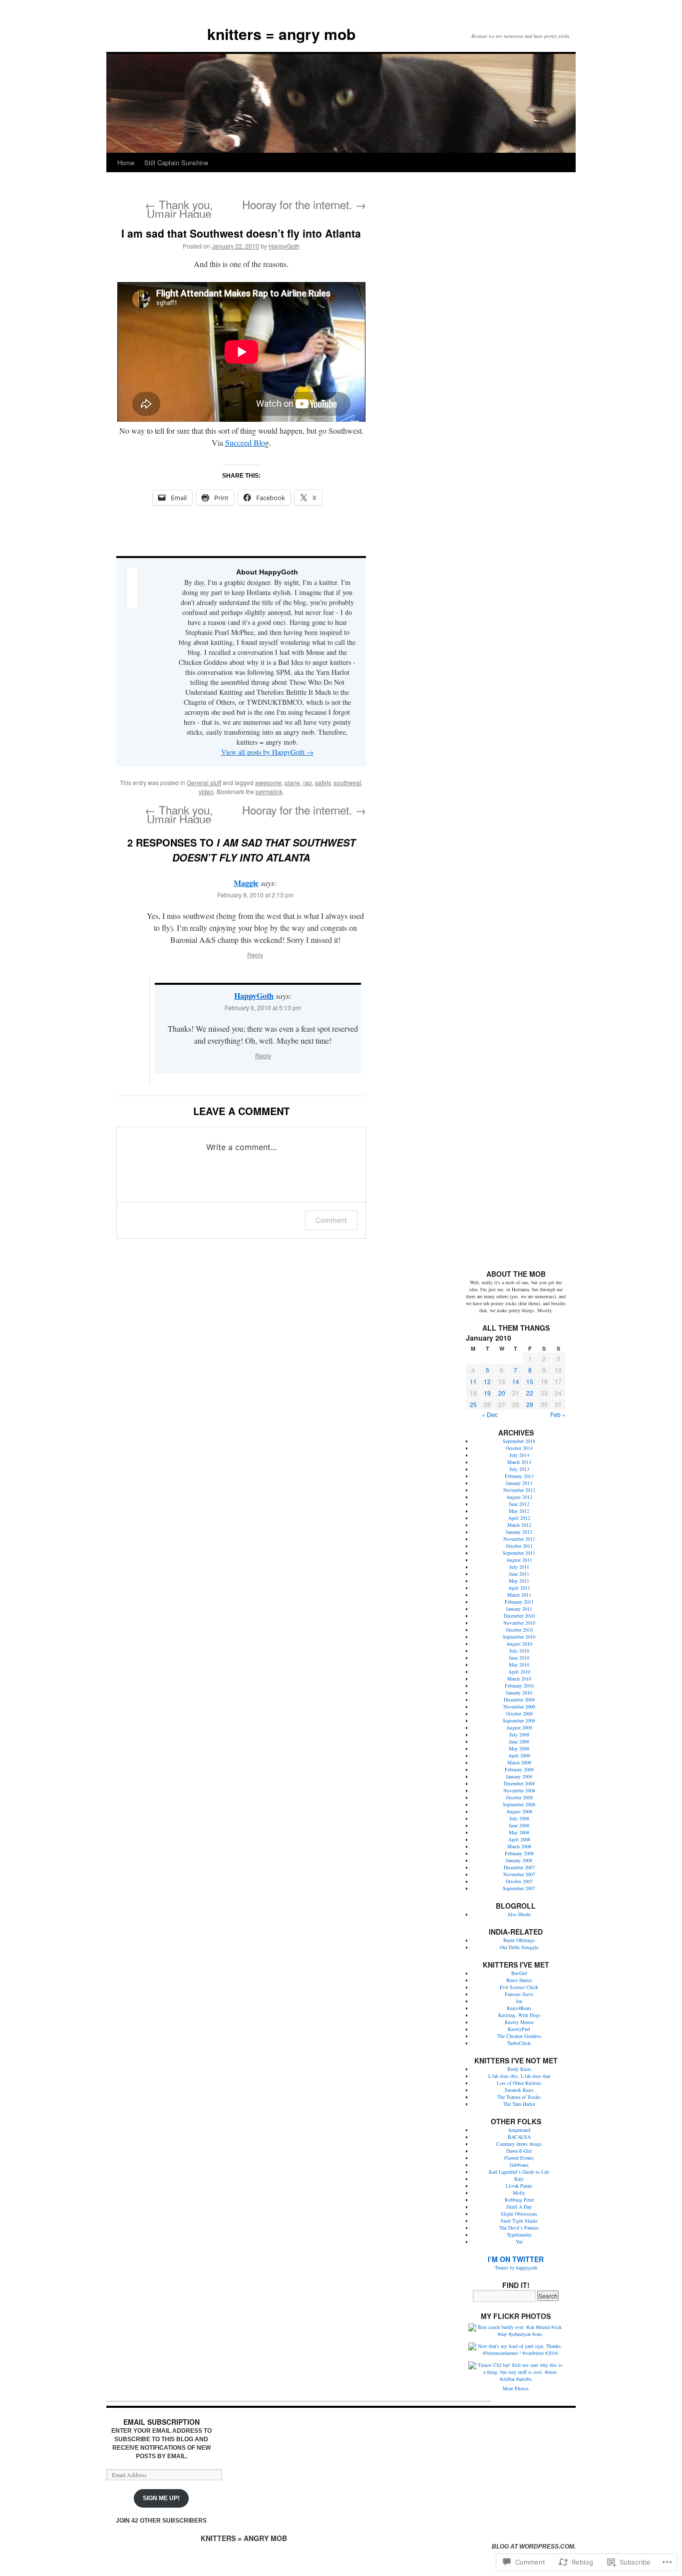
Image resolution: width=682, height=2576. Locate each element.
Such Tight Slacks (519, 2221)
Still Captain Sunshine (176, 162)
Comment (331, 1220)
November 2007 (519, 1874)
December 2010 (519, 1616)
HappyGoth (284, 246)
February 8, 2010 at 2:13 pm (255, 895)
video (206, 791)
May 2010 (519, 1665)
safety (323, 782)
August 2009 (519, 1727)
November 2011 (519, 1539)
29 (530, 1404)
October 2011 (519, 1546)
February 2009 (519, 1769)
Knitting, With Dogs (519, 2015)
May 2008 (519, 1832)
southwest (347, 782)
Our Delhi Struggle (519, 1947)
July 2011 (519, 1567)
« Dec (490, 1414)
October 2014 (519, 1448)
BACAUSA (519, 2137)
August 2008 (519, 1811)
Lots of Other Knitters (519, 2083)
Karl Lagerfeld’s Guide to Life (519, 2172)
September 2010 (519, 1637)
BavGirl (519, 1973)
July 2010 (519, 1651)
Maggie (246, 883)
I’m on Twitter (516, 2259)
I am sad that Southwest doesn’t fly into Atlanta (241, 233)
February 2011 (519, 1602)
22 (530, 1393)
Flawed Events (519, 2158)
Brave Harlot (519, 1980)
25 (473, 1404)
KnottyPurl (519, 2029)
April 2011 (519, 1588)
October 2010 (519, 1630)
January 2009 (519, 1776)
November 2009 (519, 1707)
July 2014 (519, 1455)
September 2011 (519, 1553)
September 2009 (519, 1720)
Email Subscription (162, 2422)
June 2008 (519, 1825)
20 (502, 1393)
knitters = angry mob (281, 34)
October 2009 (519, 1714)
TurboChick (519, 2043)
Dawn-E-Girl (519, 2151)
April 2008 (519, 1839)
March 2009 (519, 1762)
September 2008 (519, 1804)
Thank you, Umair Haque (179, 209)
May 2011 (519, 1581)
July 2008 (519, 1818)
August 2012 (519, 1497)
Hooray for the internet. (304, 204)
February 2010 (519, 1686)
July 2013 (519, 1469)
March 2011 (519, 1595)
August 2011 (519, 1560)
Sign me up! (161, 2498)
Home (126, 162)
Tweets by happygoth (516, 2268)
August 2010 (519, 1644)
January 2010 (519, 1693)
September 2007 (519, 1888)
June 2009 (519, 1741)
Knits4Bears (519, 2008)
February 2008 (519, 1853)
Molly (519, 2193)
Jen (519, 2001)
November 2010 (519, 1623)
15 (530, 1381)
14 (516, 1381)
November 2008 (519, 1790)
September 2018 (519, 1441)
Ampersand (519, 2130)
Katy (519, 2179)
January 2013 (519, 1483)
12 (487, 1381)
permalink (269, 791)
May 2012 (519, 1511)
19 (487, 1393)
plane (292, 782)
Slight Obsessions (519, 2214)
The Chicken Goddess (519, 2036)
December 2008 (519, 1783)
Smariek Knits (519, 2090)
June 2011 (519, 1574)
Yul (519, 2242)
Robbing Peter (519, 2200)
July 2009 (519, 1734)
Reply (255, 955)
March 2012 (519, 1525)
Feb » (558, 1414)
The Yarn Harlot (519, 2104)
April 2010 (519, 1672)
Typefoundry (519, 2235)
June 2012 (519, 1504)
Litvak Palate (519, 2186)
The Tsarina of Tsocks (519, 2097)
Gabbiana (519, 2165)
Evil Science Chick (519, 1987)
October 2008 (519, 1797)
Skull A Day (519, 2207)
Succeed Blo (245, 442)
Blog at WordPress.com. (534, 2547)
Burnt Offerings (519, 1940)
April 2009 (519, 1755)
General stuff (204, 782)
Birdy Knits (519, 2069)
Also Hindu (519, 1914)
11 (473, 1381)
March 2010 (519, 1679)
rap (308, 782)
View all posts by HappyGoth (267, 752)
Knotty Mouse (519, 2022)
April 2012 (519, 1518)
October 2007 (519, 1881)
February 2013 (519, 1476)
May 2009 (519, 1748)
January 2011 (519, 1609)
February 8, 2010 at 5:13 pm (263, 1007)
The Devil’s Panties (519, 2228)
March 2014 (519, 1462)
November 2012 (519, 1490)
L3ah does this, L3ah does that (519, 2076)
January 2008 (519, 1860)
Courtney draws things (519, 2144)
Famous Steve (519, 1994)
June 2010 (519, 1658)
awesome (268, 782)
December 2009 (519, 1700)
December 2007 (519, 1867)
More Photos (516, 2388)
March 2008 (519, 1846)
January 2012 (519, 1532)
